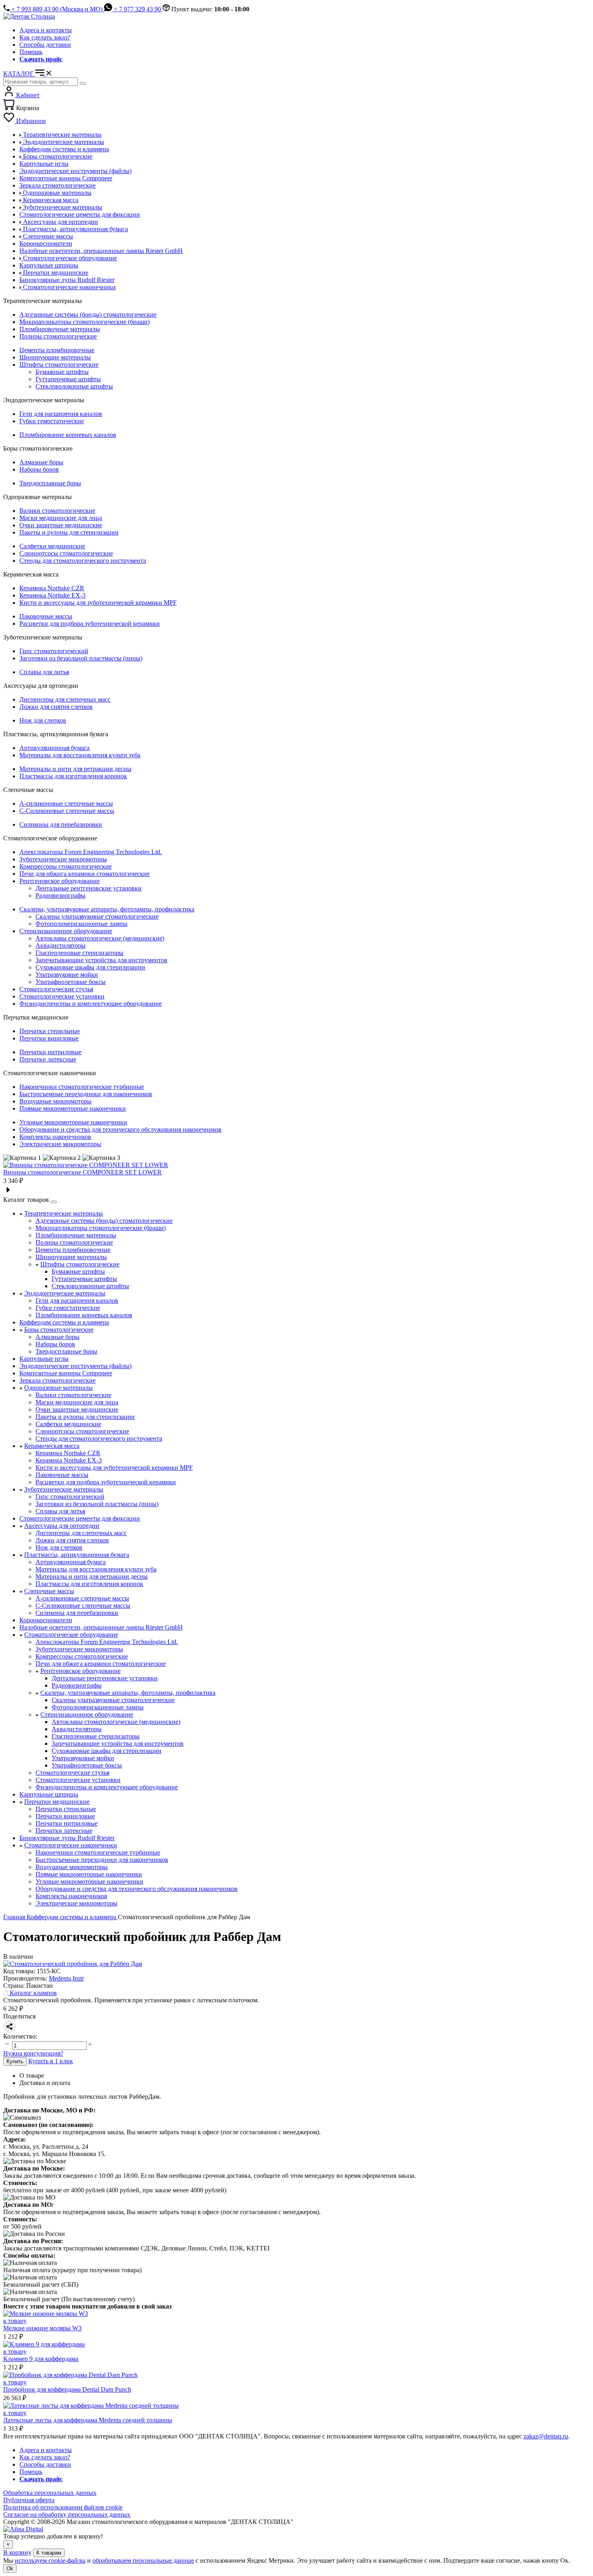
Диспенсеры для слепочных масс (65, 699)
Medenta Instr (66, 1978)
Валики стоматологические (57, 511)
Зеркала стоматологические (57, 1380)
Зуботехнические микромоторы (63, 859)
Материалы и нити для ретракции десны (75, 769)
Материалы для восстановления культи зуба (80, 755)
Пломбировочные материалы (60, 329)
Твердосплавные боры (50, 483)
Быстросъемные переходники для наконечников (86, 1094)
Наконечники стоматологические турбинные (82, 1087)
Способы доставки (45, 45)
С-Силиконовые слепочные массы (67, 811)
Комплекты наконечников (55, 1137)
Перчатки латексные (48, 1059)
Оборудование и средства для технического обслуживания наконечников (120, 1129)
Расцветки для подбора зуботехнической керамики (90, 624)
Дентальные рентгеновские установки (89, 888)
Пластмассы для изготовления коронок (73, 776)
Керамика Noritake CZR (52, 588)
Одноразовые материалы (58, 1388)
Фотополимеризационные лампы (81, 924)
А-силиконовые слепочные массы (66, 803)
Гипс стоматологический (54, 651)
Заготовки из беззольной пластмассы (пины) (81, 658)
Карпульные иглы (44, 1359)
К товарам (49, 2553)
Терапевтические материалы (64, 1213)
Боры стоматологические (59, 1330)
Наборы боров (39, 469)
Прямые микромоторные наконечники (73, 1108)
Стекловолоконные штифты (74, 386)
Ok (10, 2569)
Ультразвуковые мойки (67, 975)
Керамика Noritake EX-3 (52, 595)
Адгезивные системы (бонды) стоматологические (88, 314)
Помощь (31, 52)
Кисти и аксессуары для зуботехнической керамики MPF (98, 603)
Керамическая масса (52, 1446)
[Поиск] (83, 84)
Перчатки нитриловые (50, 1052)
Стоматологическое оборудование (71, 1635)
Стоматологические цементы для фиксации (80, 1518)
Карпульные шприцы (49, 1794)
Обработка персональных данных (50, 2493)
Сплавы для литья (44, 672)
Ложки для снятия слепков (56, 707)
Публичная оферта (29, 2500)
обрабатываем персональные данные (143, 2560)
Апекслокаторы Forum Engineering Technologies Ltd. (91, 852)
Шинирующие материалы (55, 357)
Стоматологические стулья (56, 989)
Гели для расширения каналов (61, 414)
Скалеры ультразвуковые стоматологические (97, 916)
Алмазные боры (41, 462)
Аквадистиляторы (61, 945)
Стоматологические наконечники (71, 1845)
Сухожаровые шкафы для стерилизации (90, 967)
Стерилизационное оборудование (66, 931)
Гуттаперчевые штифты (68, 379)
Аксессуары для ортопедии (62, 1526)
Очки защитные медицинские (61, 525)
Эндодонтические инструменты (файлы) (75, 1366)
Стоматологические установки (62, 996)
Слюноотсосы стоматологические (66, 553)
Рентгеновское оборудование (60, 881)
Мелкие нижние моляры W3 (42, 2328)
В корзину (17, 2552)
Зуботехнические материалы (64, 1489)
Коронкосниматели (46, 1620)
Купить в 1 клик (51, 2061)
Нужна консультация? (33, 2053)
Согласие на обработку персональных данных (67, 2514)
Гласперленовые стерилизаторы (79, 953)
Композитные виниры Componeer (66, 1373)
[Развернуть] (54, 1202)
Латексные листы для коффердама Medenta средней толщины (88, 2420)
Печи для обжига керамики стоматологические (85, 874)
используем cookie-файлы (50, 2560)
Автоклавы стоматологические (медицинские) (100, 938)
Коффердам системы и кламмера (64, 1322)
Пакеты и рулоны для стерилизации (69, 532)
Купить (15, 2061)
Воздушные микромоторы (55, 1101)
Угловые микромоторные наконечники (73, 1122)
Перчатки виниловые (49, 1038)
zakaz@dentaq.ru (546, 2436)
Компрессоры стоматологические (66, 866)
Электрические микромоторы (60, 1144)
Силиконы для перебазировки (61, 824)
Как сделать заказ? (45, 37)
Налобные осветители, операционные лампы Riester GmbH (101, 1627)
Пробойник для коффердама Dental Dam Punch (67, 2389)
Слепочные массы (49, 1591)
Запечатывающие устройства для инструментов (101, 960)
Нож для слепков (43, 720)
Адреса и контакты (46, 30)
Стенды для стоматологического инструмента (83, 561)
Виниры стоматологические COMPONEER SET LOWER (82, 1172)
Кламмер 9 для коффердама (41, 2359)
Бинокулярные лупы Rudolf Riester (67, 1838)
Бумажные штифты (62, 372)
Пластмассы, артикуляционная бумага (77, 1555)
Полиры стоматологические (58, 336)
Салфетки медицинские (52, 546)
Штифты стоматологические (59, 365)
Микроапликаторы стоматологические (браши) (85, 322)
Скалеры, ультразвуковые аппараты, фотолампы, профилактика (107, 909)
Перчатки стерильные (50, 1031)
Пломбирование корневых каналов (68, 435)
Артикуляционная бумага (54, 748)
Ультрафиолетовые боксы (71, 982)
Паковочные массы (46, 616)
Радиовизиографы (61, 895)
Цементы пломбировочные (57, 350)
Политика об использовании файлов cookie (63, 2507)
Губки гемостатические (52, 421)
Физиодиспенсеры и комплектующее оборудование (91, 1004)
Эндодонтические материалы (65, 1293)
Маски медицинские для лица (61, 518)
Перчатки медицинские (57, 1802)
